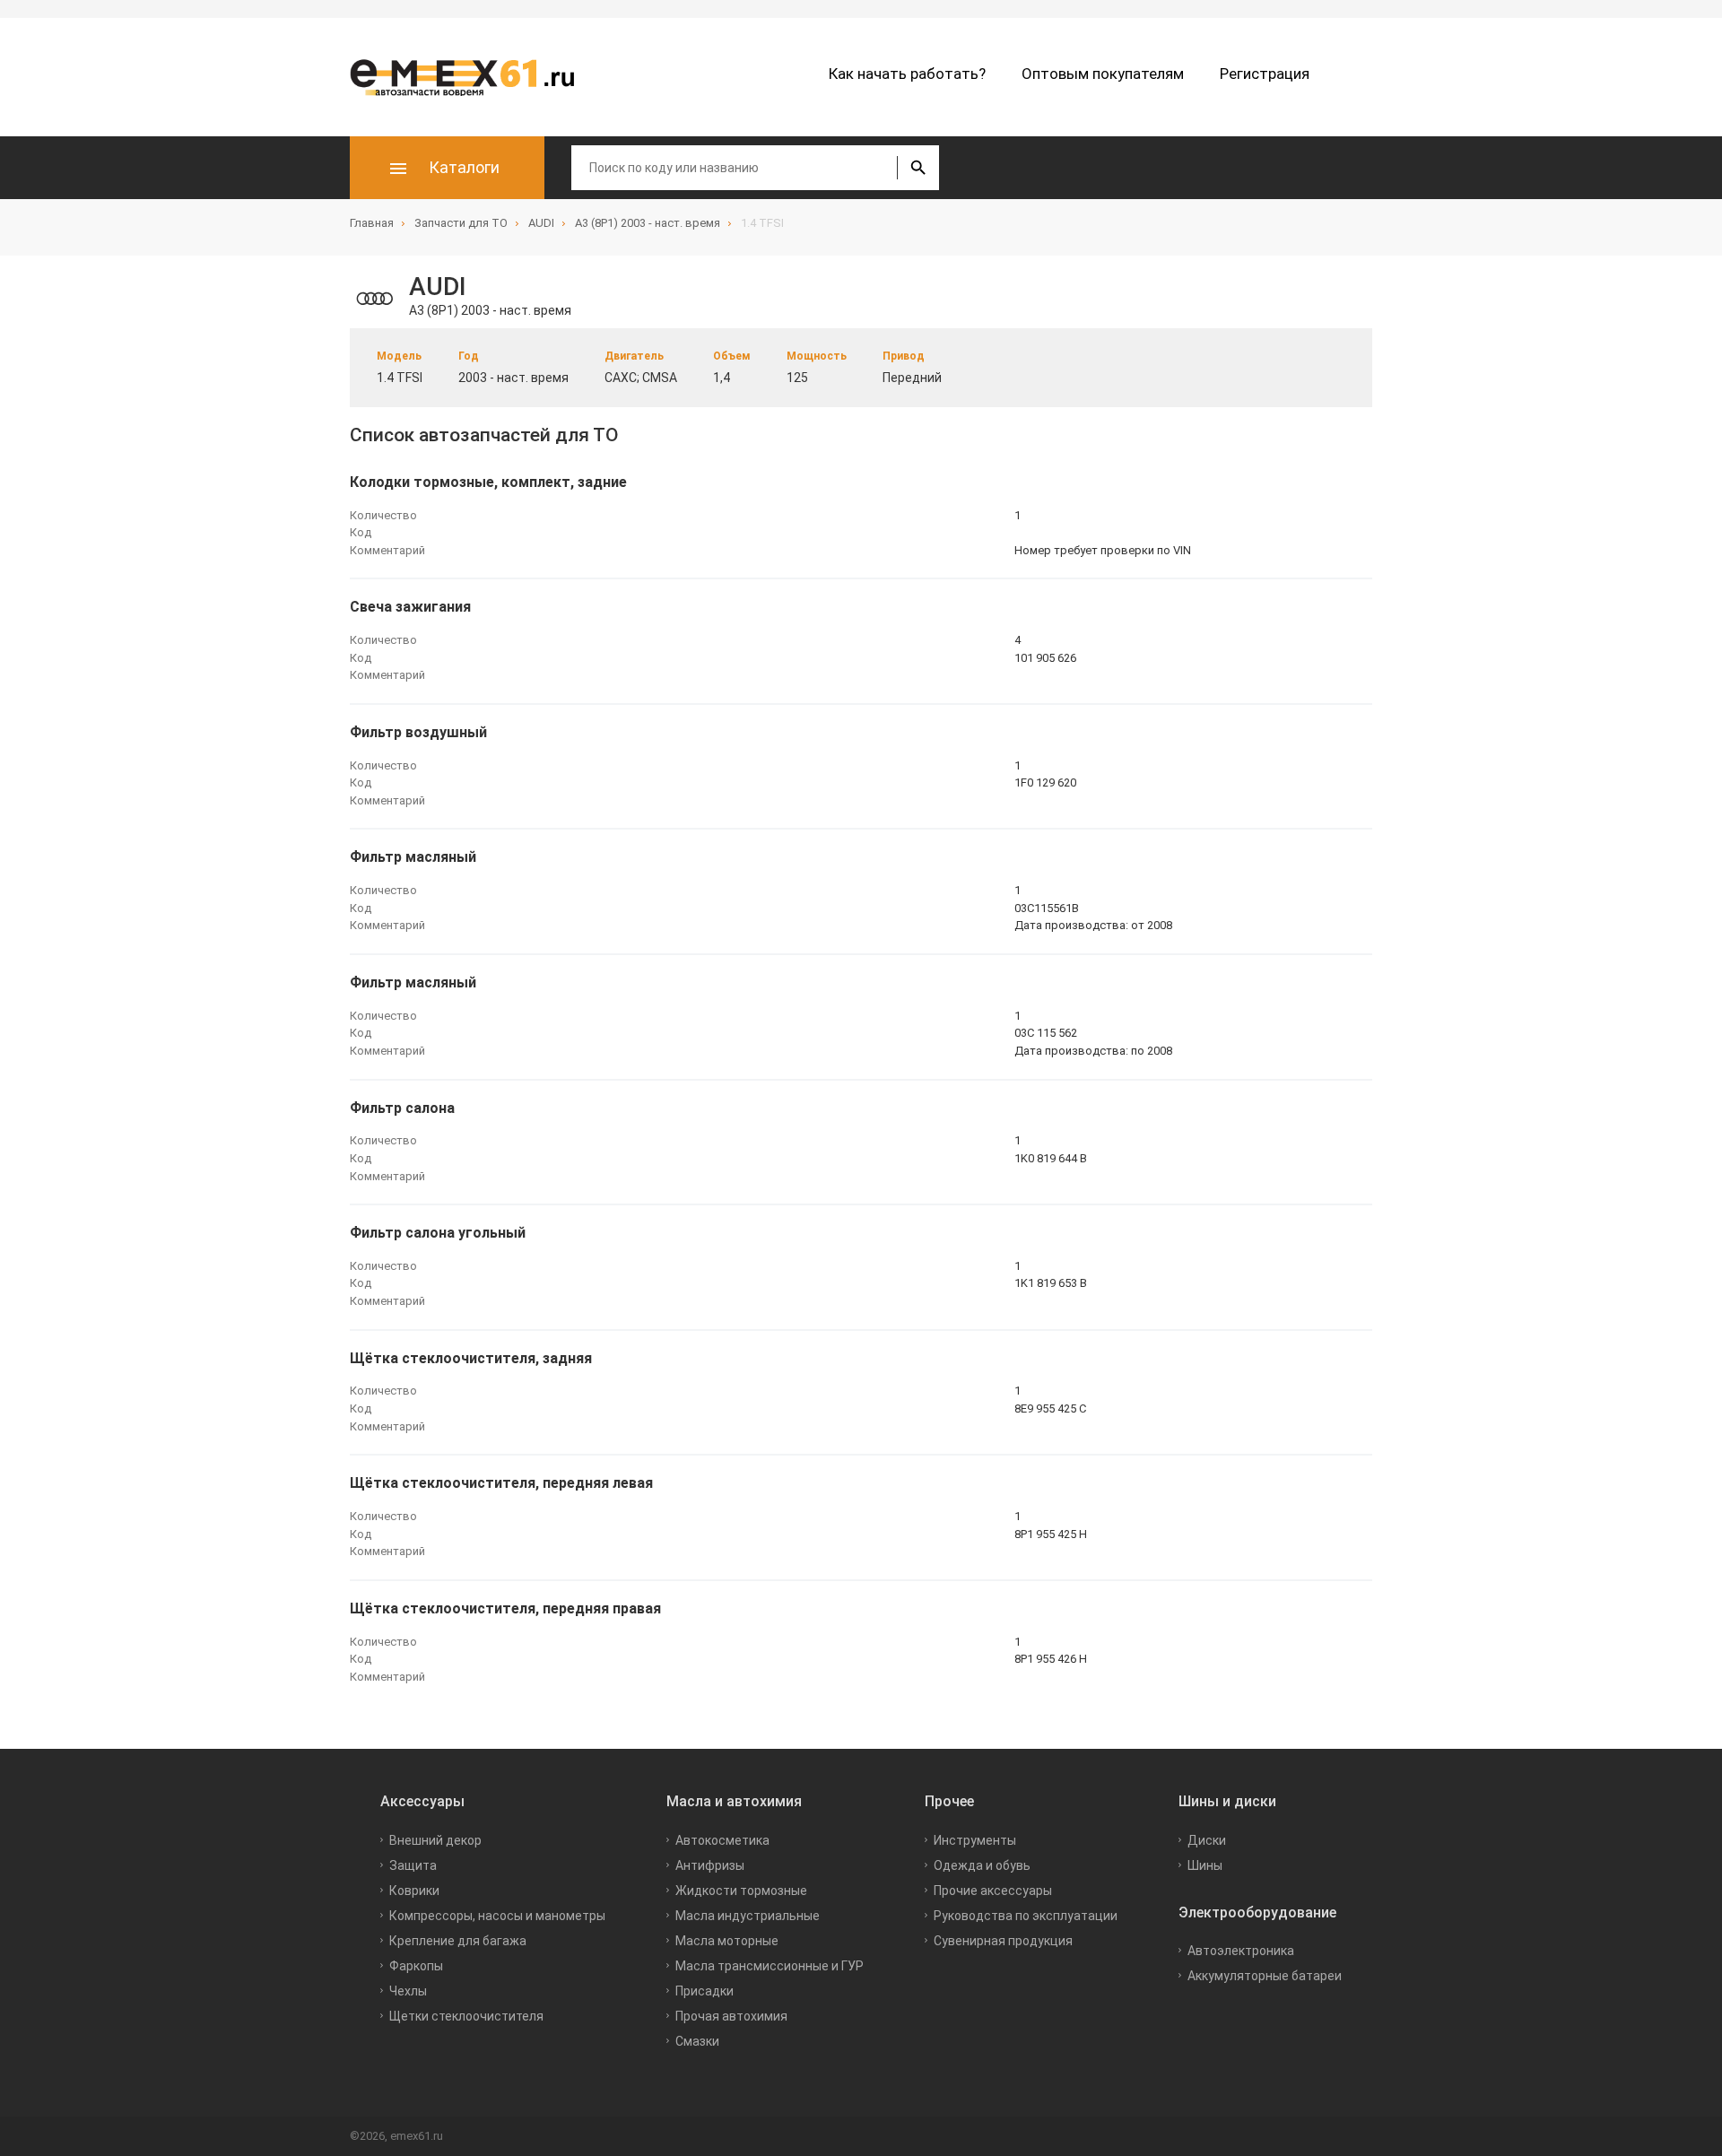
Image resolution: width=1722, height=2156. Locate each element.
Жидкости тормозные (741, 1891)
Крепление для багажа (458, 1941)
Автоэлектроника (1241, 1951)
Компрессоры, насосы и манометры (497, 1916)
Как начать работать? (907, 74)
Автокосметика (722, 1840)
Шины (1205, 1865)
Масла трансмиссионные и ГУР (770, 1966)
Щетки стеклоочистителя (466, 2016)
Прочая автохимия (731, 2016)
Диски (1207, 1840)
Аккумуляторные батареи (1265, 1976)
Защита (413, 1865)
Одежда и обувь (982, 1865)
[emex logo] (471, 77)
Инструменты (975, 1840)
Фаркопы (416, 1966)
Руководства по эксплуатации (1026, 1916)
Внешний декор (435, 1840)
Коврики (414, 1891)
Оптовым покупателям (1103, 74)
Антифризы (710, 1865)
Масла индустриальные (748, 1916)
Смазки (697, 2041)
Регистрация (1265, 74)
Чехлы (408, 1991)
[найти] (918, 168)
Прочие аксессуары (993, 1891)
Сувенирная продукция (1003, 1941)
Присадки (704, 1991)
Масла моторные (727, 1941)
